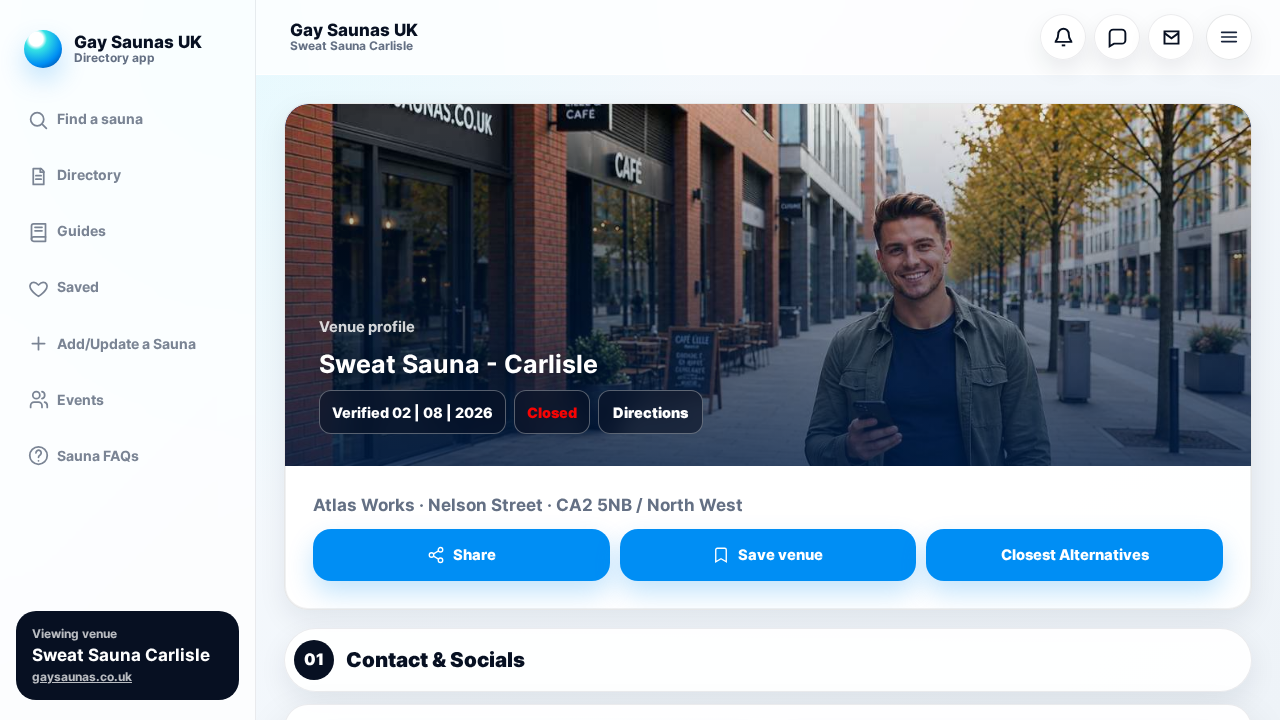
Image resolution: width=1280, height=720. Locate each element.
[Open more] (1229, 37)
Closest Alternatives (1075, 555)
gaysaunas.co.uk (82, 677)
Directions (650, 412)
